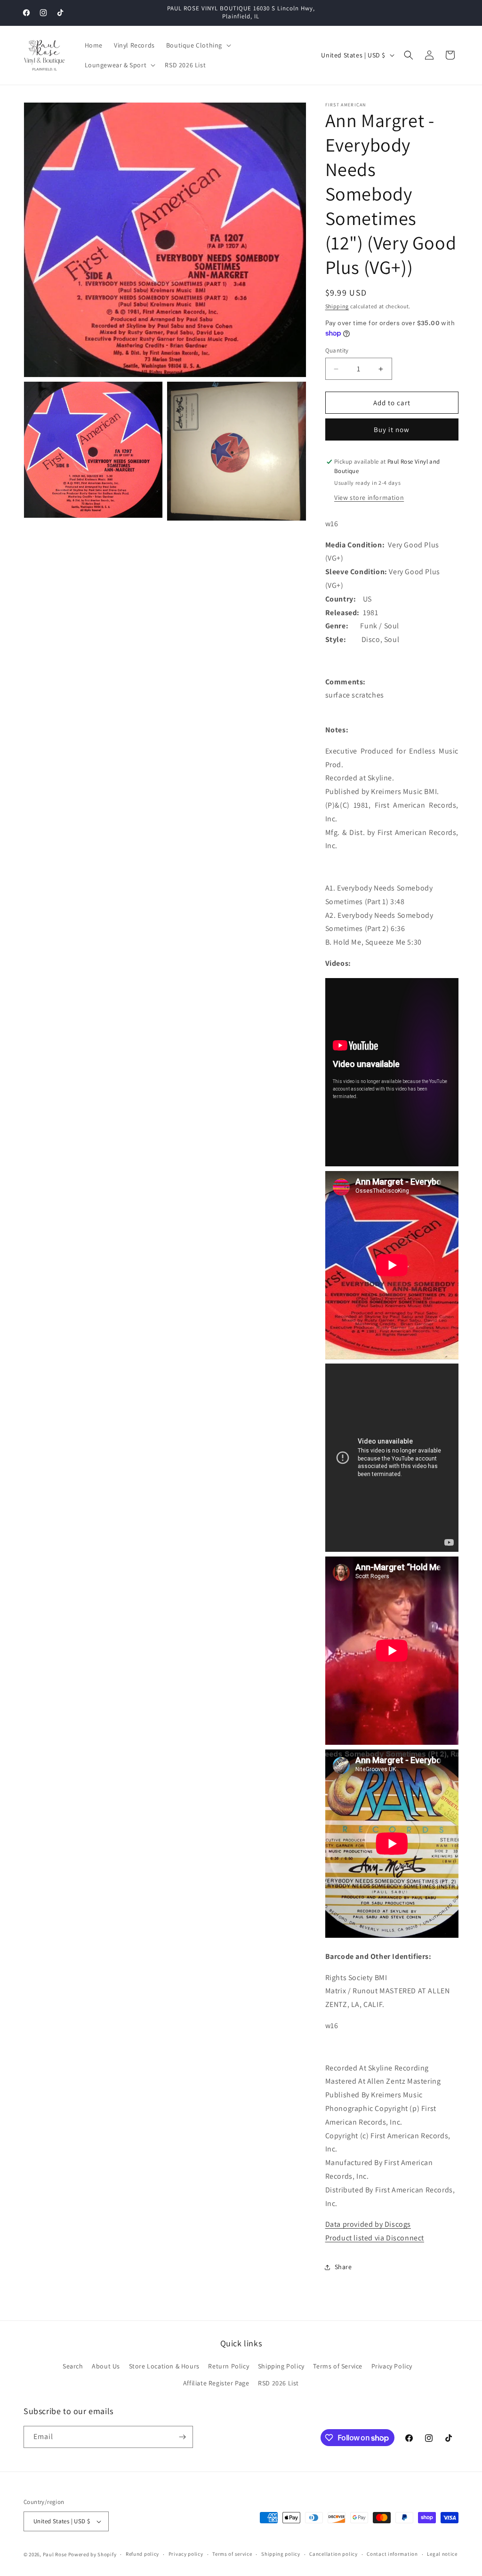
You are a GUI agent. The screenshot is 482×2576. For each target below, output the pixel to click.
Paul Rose (55, 2554)
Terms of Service (338, 2366)
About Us (106, 2366)
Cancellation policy (333, 2554)
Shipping (337, 306)
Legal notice (442, 2554)
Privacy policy (186, 2554)
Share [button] (343, 2267)
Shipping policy (281, 2554)
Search (73, 2366)
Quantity (337, 350)
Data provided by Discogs (368, 2224)
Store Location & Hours (164, 2366)
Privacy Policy (392, 2366)
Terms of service (232, 2554)
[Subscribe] (182, 2437)
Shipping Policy (281, 2366)
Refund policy (142, 2554)
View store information (369, 498)
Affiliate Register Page (216, 2383)
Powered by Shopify (92, 2554)
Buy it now (392, 429)
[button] (198, 45)
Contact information (392, 2554)
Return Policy (229, 2366)
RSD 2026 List (278, 2383)
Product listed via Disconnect (375, 2238)
